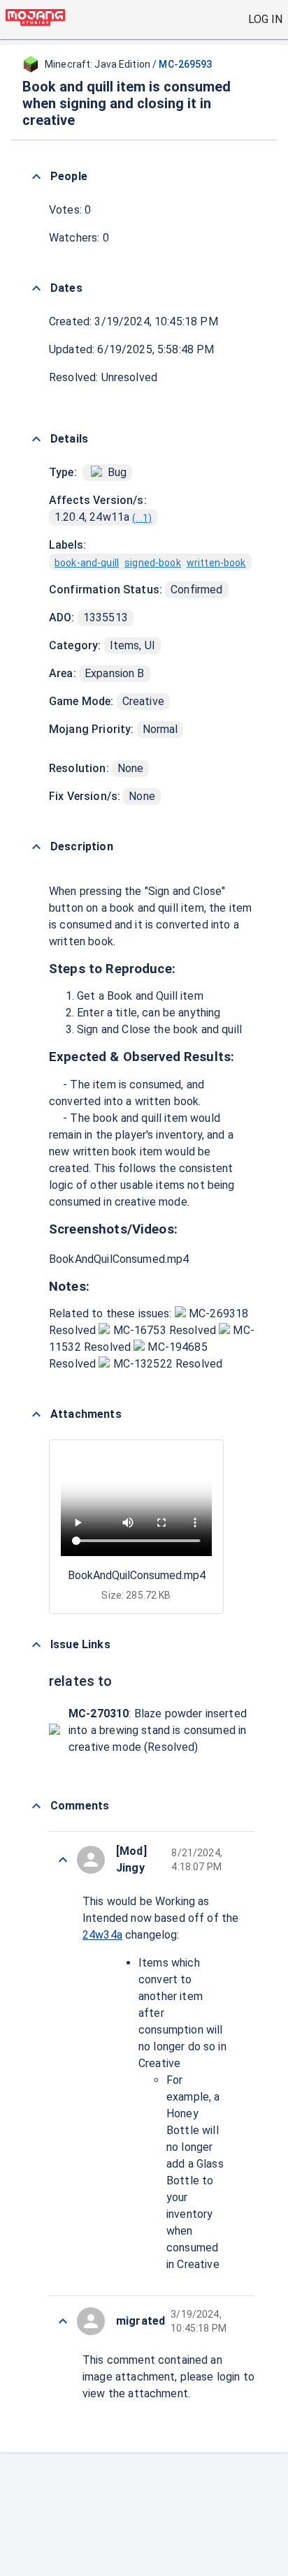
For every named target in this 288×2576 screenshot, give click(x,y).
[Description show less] (36, 847)
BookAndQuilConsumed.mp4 (119, 1259)
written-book (216, 563)
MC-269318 (217, 1313)
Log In (265, 19)
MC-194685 (176, 1347)
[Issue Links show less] (36, 1645)
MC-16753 (139, 1330)
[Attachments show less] (36, 1414)
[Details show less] (36, 439)
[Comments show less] (36, 1806)
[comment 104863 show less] (63, 1860)
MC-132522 (143, 1364)
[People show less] (36, 177)
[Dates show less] (36, 288)
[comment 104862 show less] (63, 2321)
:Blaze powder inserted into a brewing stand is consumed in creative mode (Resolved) (158, 1730)
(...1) (142, 518)
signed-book (153, 563)
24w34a (102, 1935)
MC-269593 (185, 64)
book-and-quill (87, 563)
